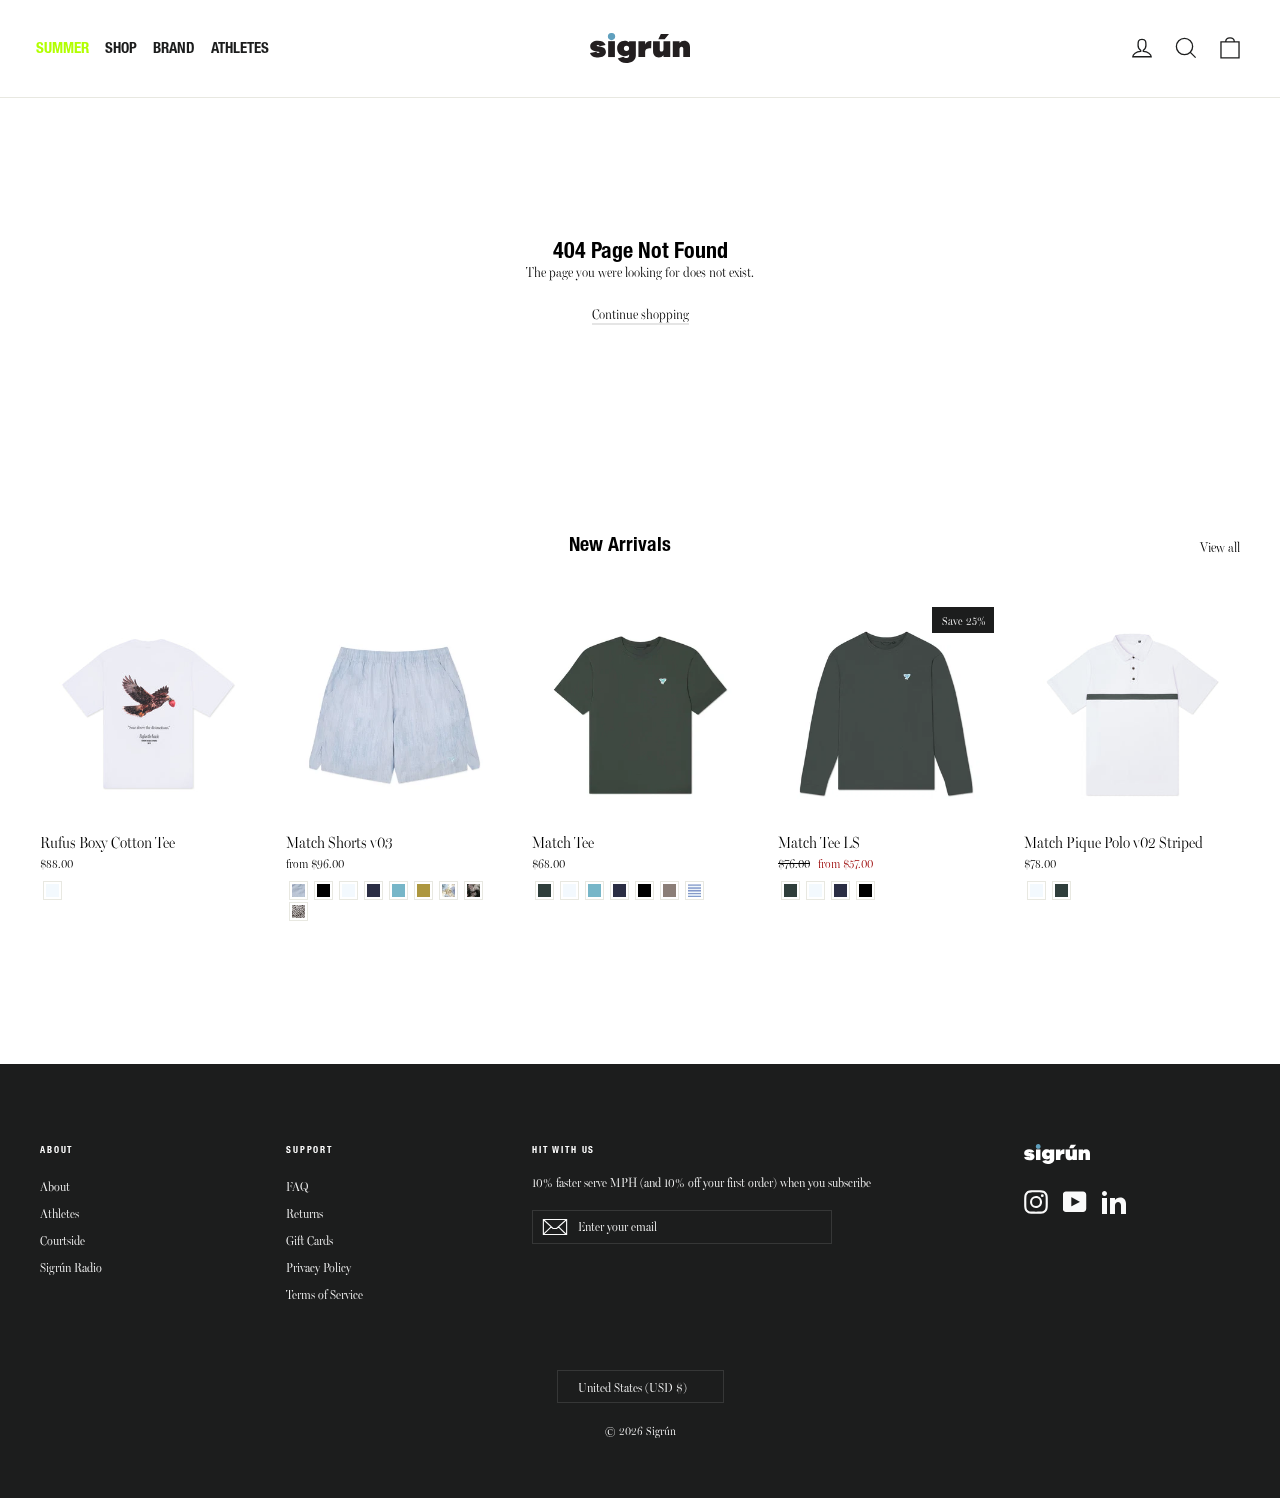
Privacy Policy (318, 1267)
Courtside (62, 1240)
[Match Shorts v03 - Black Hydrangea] (473, 890)
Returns (304, 1213)
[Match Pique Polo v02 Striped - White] (1036, 890)
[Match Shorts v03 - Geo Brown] (298, 911)
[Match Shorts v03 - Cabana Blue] (398, 890)
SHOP (121, 47)
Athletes (59, 1213)
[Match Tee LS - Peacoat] (840, 890)
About (55, 1186)
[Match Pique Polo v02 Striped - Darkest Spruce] (1061, 890)
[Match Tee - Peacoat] (619, 890)
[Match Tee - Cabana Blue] (594, 890)
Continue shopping (640, 313)
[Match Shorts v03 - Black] (323, 890)
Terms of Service (324, 1294)
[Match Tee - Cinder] (669, 890)
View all (1220, 546)
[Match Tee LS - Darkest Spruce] (790, 890)
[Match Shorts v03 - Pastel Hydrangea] (448, 890)
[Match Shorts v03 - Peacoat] (373, 890)
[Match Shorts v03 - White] (348, 890)
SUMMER (62, 47)
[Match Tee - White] (569, 890)
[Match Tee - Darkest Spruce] (544, 890)
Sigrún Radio (71, 1267)
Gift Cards (309, 1240)
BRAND (174, 47)
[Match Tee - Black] (644, 890)
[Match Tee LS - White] (815, 890)
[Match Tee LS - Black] (865, 890)
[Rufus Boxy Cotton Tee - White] (52, 890)
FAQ (297, 1186)
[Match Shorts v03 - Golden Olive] (423, 890)
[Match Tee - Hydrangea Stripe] (694, 890)
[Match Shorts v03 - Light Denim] (298, 890)
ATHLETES (240, 47)
